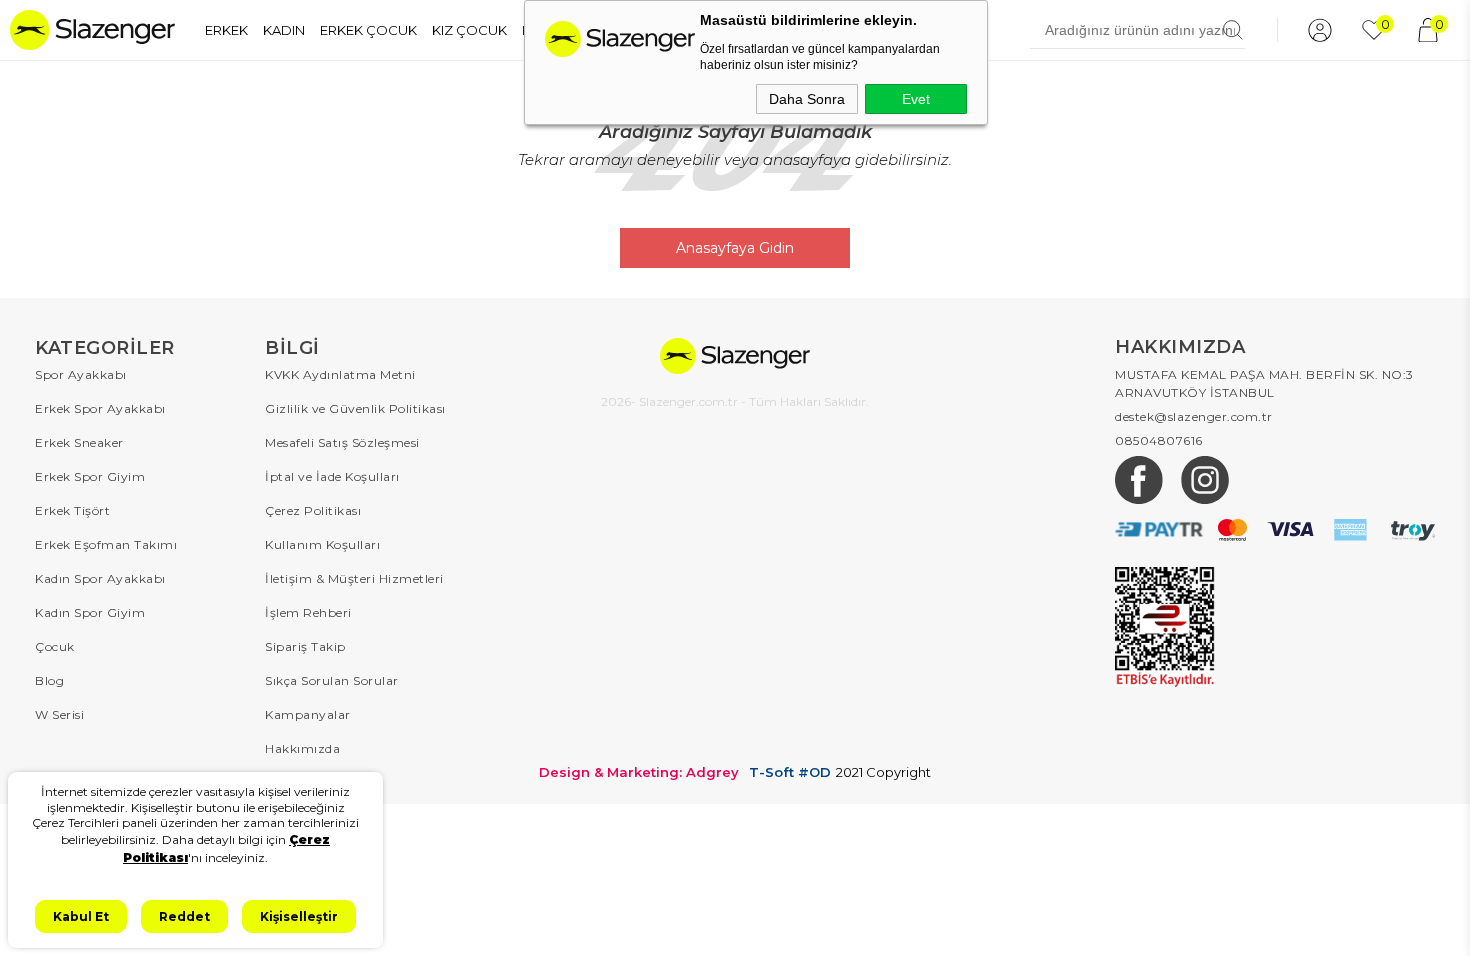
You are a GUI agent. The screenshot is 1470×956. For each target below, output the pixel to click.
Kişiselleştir (299, 916)
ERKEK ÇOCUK (368, 30)
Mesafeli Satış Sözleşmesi (342, 442)
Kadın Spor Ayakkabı (100, 578)
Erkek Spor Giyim (90, 476)
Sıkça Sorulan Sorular (332, 680)
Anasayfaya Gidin (735, 248)
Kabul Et (81, 916)
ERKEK (226, 30)
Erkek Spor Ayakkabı (100, 408)
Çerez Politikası (313, 510)
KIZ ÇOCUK (469, 30)
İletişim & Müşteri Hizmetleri (354, 578)
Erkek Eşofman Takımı (106, 544)
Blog (49, 680)
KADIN (284, 30)
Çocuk (55, 646)
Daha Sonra (807, 99)
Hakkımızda (302, 748)
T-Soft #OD (790, 772)
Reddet (184, 916)
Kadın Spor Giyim (90, 612)
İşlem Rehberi (308, 612)
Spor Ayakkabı (81, 374)
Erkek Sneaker (79, 442)
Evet (916, 99)
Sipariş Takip (305, 646)
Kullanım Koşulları (322, 544)
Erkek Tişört (72, 510)
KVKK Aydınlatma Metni (340, 374)
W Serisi (59, 714)
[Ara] (1233, 30)
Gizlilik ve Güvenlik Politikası (355, 408)
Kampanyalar (308, 714)
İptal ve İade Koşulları (332, 476)
